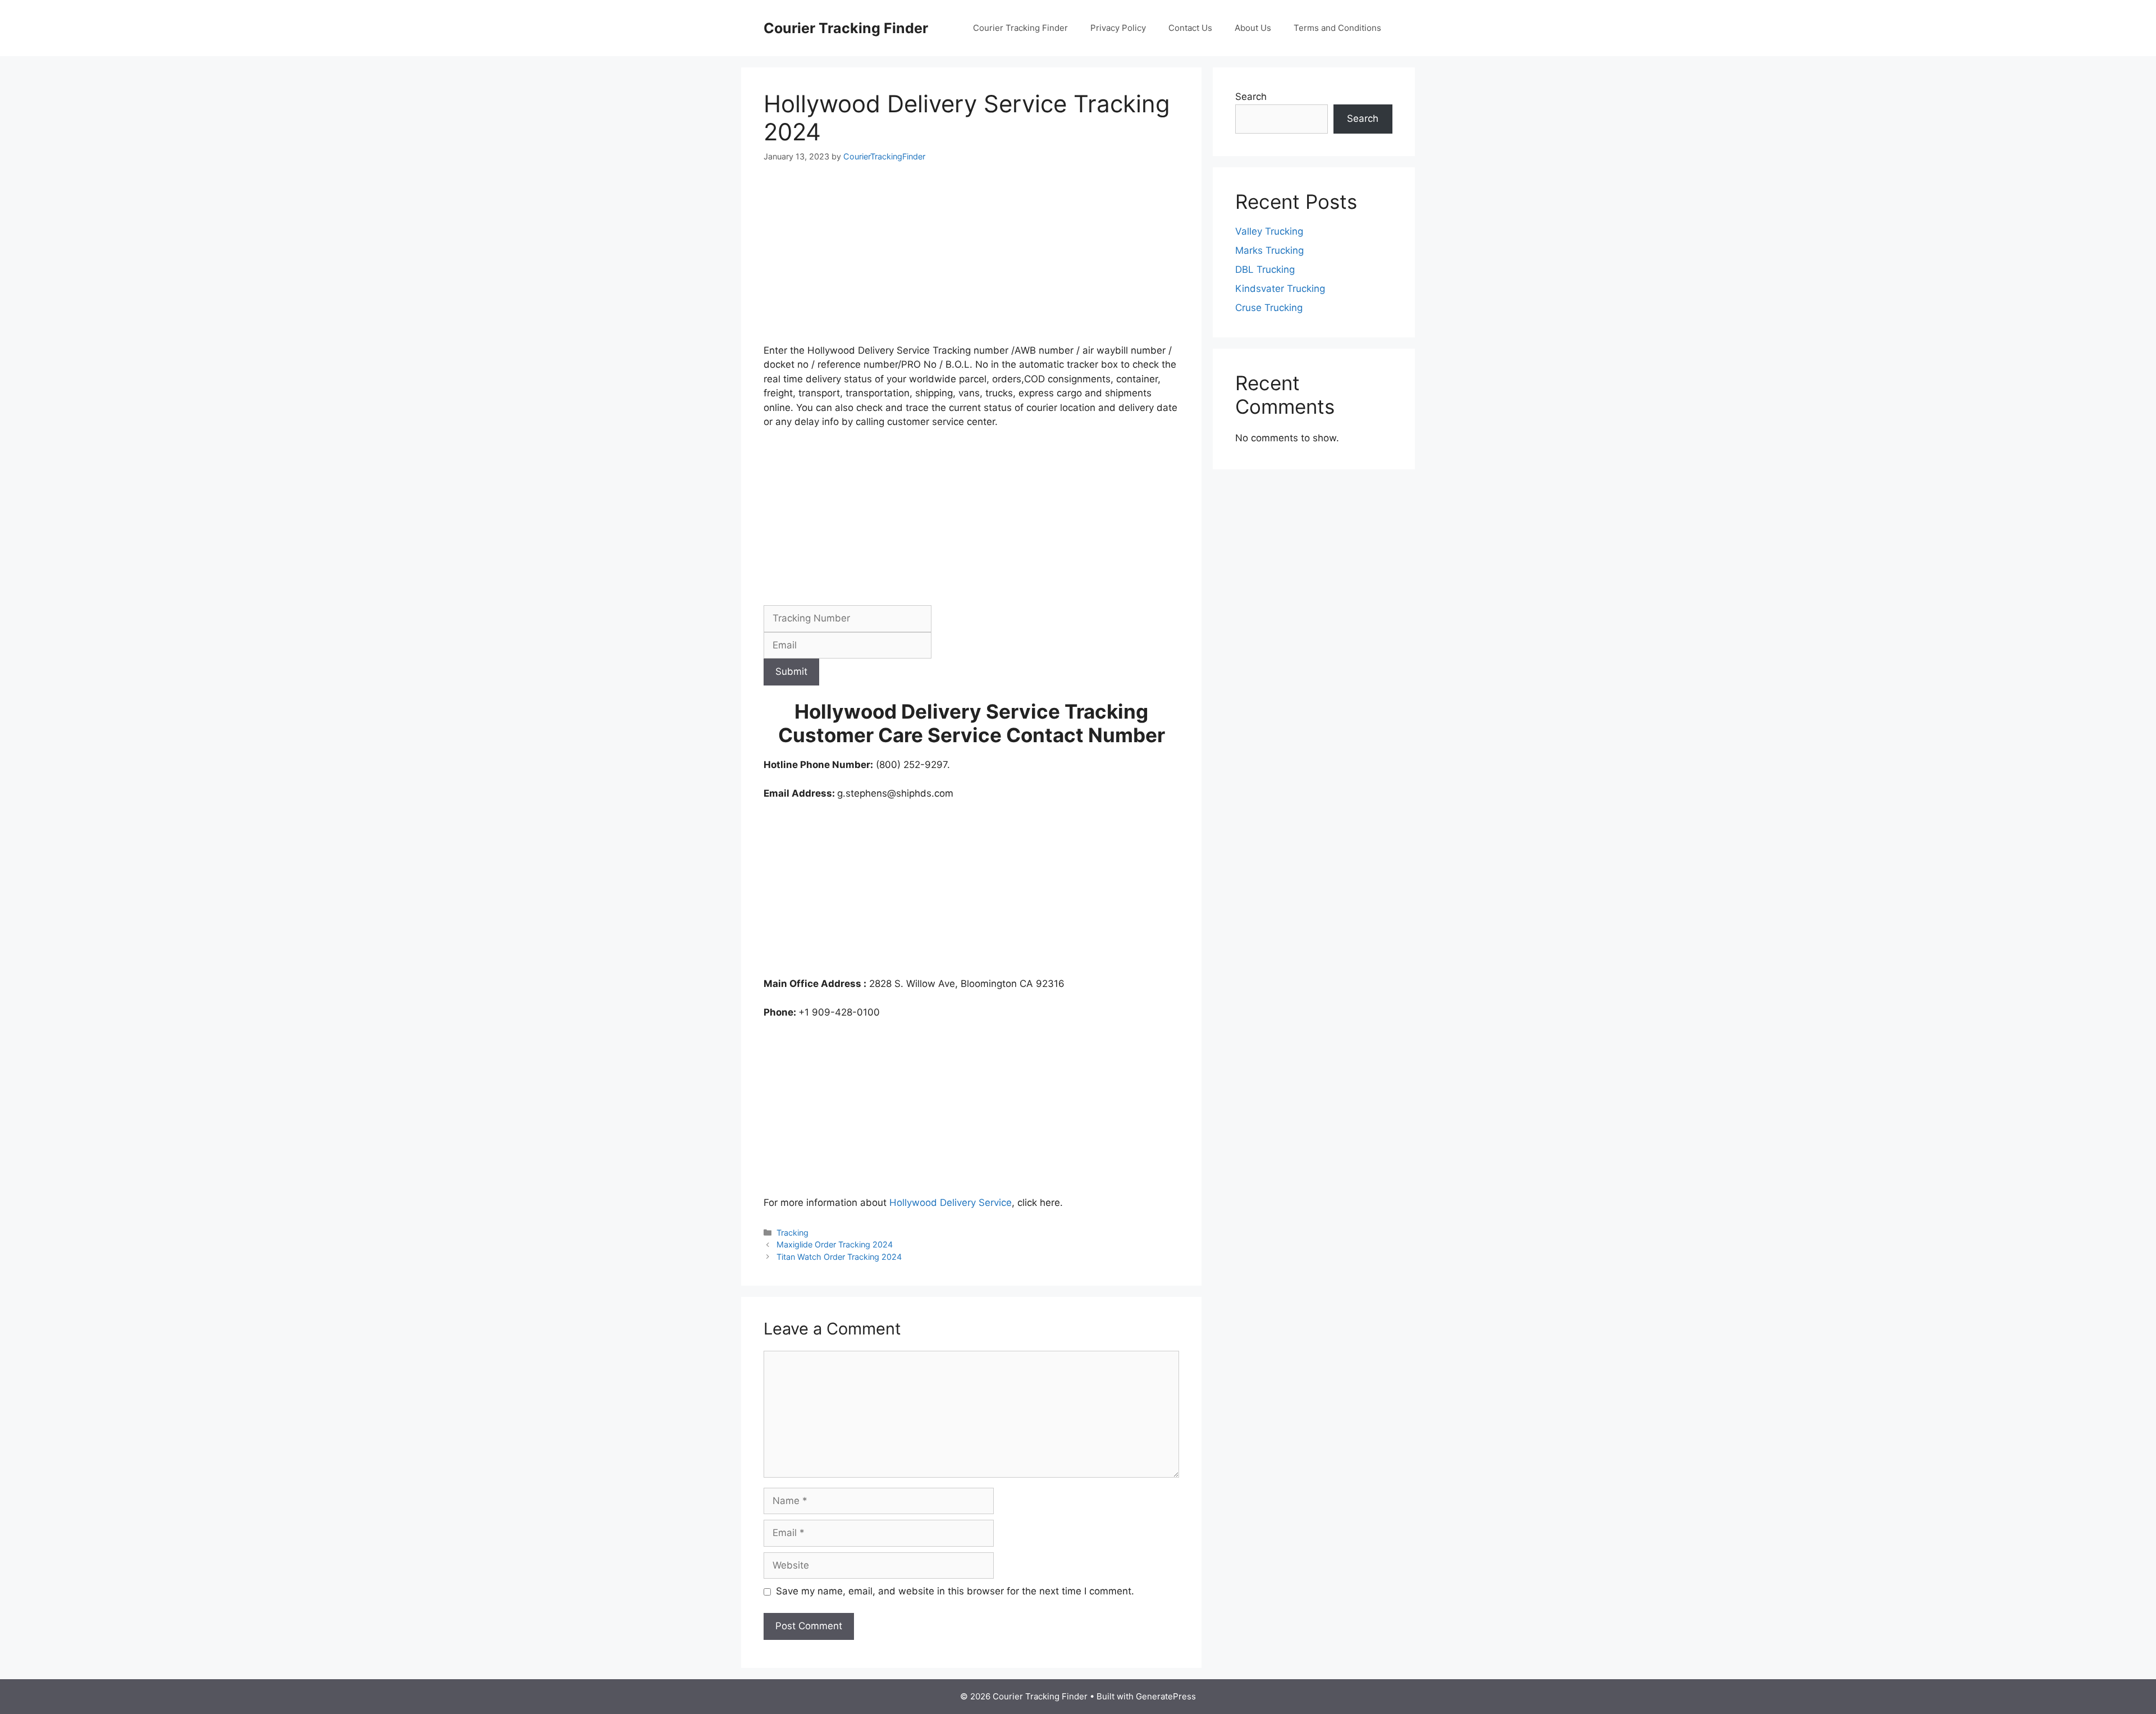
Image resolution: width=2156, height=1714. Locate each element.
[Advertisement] (971, 260)
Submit (791, 671)
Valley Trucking (1269, 231)
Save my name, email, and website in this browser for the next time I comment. (955, 1591)
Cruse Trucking (1269, 308)
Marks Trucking (1269, 250)
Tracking (792, 1233)
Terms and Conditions (1337, 28)
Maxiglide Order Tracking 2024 (835, 1244)
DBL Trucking (1265, 269)
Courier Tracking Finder (846, 28)
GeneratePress (1166, 1696)
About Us (1253, 28)
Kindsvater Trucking (1280, 289)
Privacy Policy (1118, 28)
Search (1251, 97)
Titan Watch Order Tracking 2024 (839, 1257)
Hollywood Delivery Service (951, 1203)
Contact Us (1190, 28)
